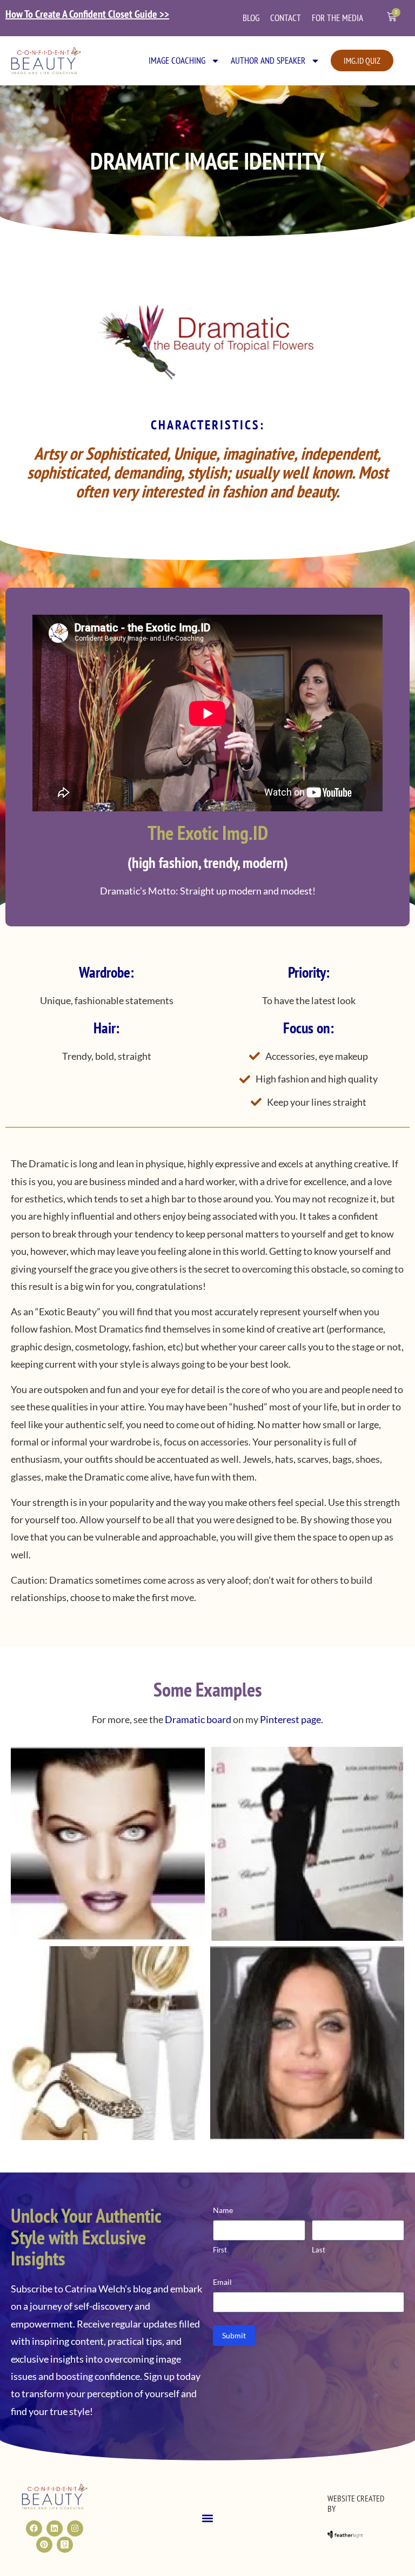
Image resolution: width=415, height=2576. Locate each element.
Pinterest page (290, 1719)
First (220, 2250)
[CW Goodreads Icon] (65, 2545)
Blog (251, 18)
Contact (286, 18)
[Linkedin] (55, 2528)
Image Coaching (177, 60)
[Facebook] (34, 2528)
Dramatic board (198, 1719)
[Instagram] (75, 2528)
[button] (207, 2518)
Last (319, 2250)
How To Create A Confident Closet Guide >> (87, 14)
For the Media (337, 18)
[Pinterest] (44, 2545)
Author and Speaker (268, 60)
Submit (234, 2335)
